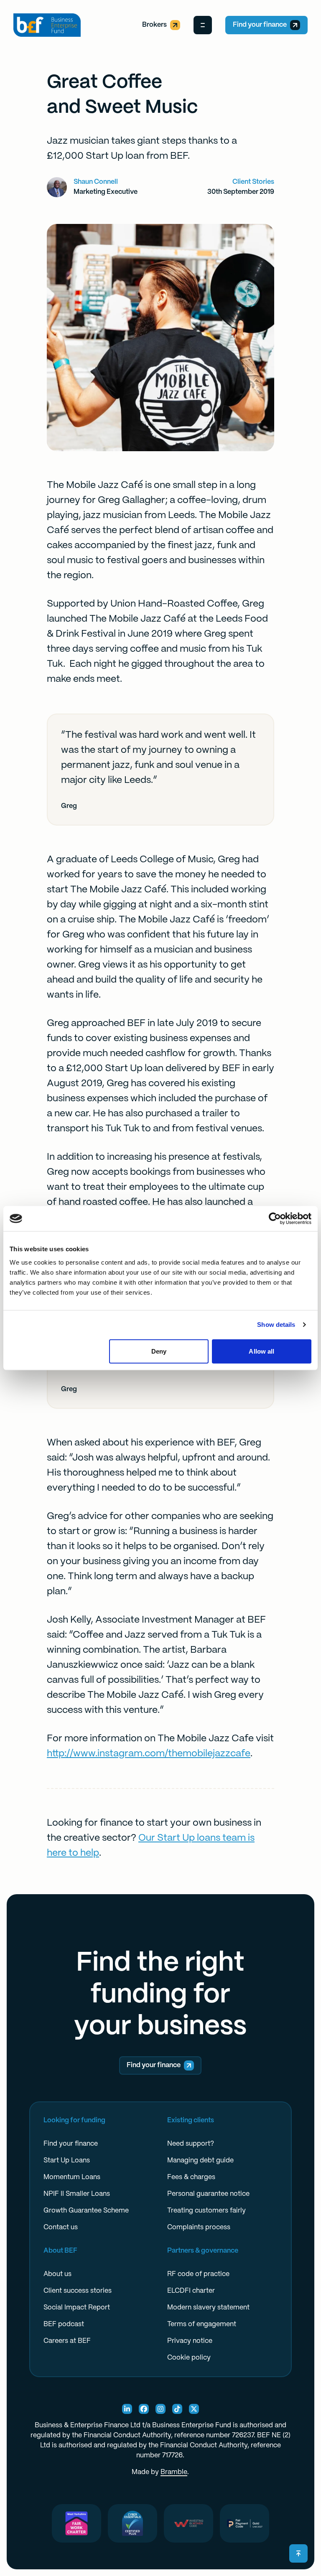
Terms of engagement (202, 2324)
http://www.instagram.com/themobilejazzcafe (149, 1754)
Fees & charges (191, 2177)
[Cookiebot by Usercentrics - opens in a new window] (275, 1219)
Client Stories (253, 182)
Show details (276, 1325)
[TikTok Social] (177, 2409)
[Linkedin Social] (127, 2409)
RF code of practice (198, 2274)
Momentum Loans (72, 2177)
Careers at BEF (67, 2341)
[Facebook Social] (144, 2409)
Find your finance (260, 25)
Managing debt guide (200, 2161)
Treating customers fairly (206, 2211)
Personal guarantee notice (208, 2194)
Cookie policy (189, 2358)
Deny (159, 1351)
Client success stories (78, 2291)
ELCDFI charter (191, 2291)
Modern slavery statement (208, 2308)
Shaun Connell (96, 182)
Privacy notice (190, 2341)
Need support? (191, 2144)
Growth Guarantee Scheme (86, 2211)
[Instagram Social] (160, 2409)
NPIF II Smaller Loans (77, 2194)
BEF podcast (64, 2324)
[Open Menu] (203, 25)
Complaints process (199, 2227)
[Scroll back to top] (298, 2553)
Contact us (61, 2227)
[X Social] (194, 2409)
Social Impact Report (77, 2308)
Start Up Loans (67, 2161)
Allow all (261, 1351)
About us (57, 2274)
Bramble (174, 2472)
